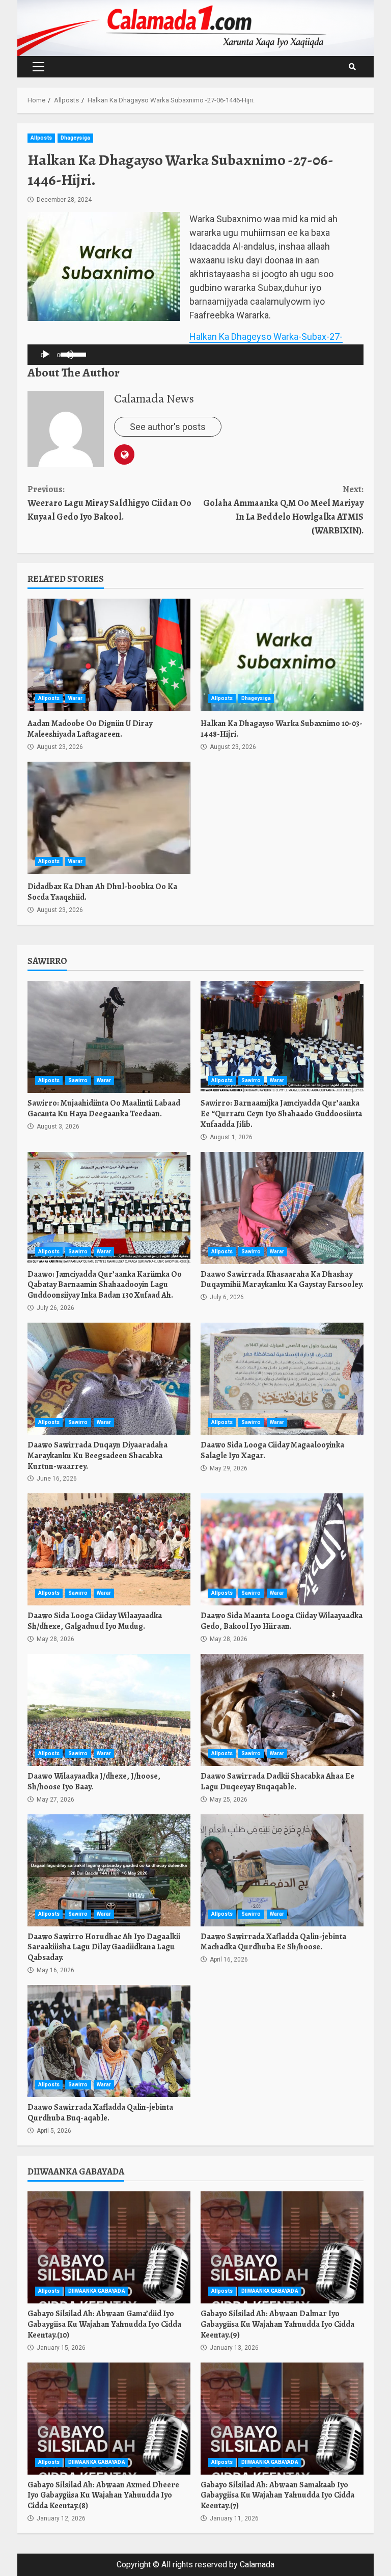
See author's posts (168, 427)
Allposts (41, 138)
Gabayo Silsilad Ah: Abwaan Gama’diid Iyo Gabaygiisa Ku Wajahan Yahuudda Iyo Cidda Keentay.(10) (109, 2247)
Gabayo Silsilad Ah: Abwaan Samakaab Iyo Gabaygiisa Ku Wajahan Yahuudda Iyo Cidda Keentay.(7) (282, 2419)
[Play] (46, 355)
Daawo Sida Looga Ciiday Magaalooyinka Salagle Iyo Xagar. (282, 1379)
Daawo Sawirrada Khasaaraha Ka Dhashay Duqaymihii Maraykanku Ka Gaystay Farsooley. (282, 1208)
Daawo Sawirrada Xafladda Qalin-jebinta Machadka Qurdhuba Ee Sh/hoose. (282, 1870)
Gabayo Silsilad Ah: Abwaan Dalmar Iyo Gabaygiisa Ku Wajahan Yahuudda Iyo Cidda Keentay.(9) (282, 2247)
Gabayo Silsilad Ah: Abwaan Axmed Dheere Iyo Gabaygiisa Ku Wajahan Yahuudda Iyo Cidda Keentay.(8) (109, 2419)
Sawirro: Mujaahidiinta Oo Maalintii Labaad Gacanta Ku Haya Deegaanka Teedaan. (109, 1037)
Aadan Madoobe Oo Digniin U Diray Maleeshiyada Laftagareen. (109, 655)
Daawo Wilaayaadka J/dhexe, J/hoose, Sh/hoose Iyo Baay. (109, 1710)
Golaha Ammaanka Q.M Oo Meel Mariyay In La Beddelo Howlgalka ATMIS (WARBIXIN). (283, 510)
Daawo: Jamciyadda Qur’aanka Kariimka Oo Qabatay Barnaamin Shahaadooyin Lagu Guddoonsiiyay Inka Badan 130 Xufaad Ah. (109, 1208)
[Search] (352, 67)
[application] (49, 355)
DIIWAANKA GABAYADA (97, 2291)
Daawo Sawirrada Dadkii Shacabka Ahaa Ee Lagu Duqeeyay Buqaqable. (282, 1710)
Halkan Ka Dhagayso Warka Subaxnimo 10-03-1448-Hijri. (282, 655)
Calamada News (154, 398)
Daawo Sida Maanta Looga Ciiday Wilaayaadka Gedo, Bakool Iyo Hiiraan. (282, 1549)
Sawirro (78, 1080)
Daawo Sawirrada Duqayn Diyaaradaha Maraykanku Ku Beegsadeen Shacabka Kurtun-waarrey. (109, 1379)
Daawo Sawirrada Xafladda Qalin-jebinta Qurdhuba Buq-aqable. (109, 2041)
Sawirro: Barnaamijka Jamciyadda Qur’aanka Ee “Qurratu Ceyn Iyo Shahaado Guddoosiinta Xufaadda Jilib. (282, 1037)
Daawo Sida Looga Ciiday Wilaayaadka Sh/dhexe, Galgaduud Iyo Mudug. (109, 1549)
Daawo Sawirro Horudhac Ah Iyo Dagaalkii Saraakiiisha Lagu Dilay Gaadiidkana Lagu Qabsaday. (109, 1870)
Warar (76, 698)
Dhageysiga (75, 138)
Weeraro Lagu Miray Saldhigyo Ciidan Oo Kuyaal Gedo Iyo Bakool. (109, 503)
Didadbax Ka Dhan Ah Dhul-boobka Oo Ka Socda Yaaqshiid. (109, 818)
